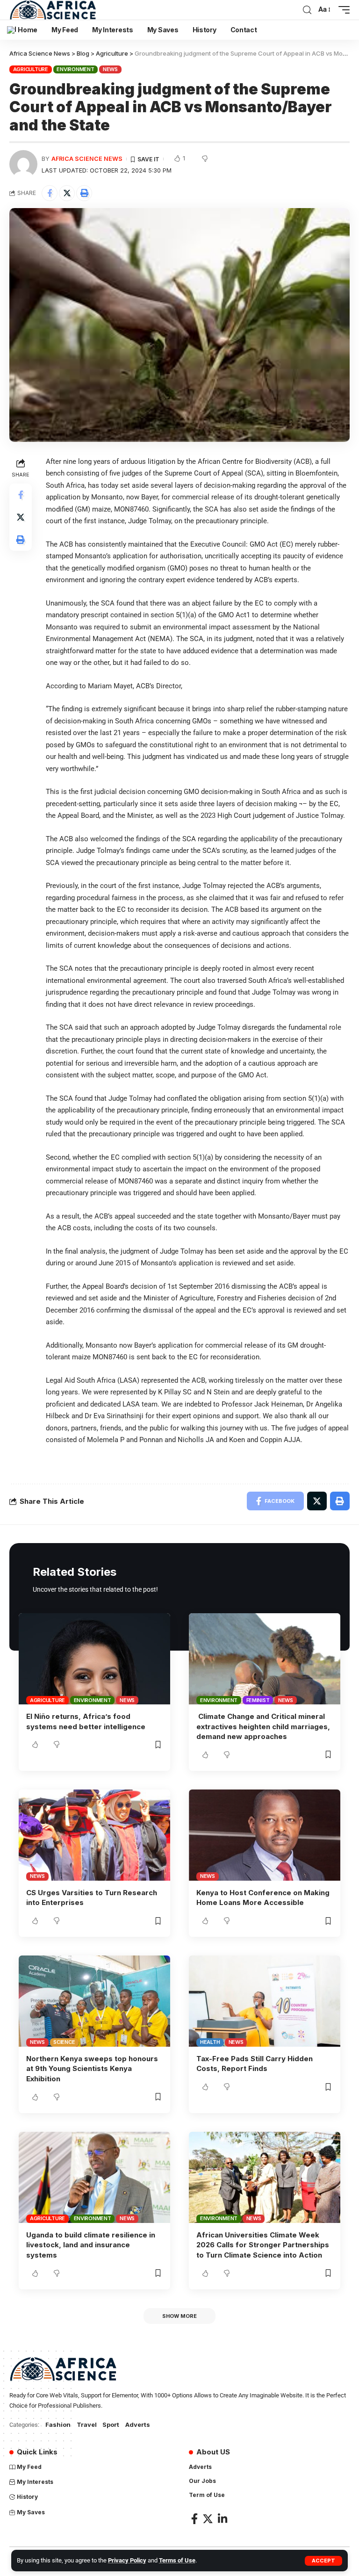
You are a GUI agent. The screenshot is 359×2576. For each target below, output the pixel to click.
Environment (75, 69)
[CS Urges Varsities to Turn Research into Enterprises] (94, 1835)
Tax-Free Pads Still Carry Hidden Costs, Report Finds (255, 2064)
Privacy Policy (127, 2560)
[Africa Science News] (53, 10)
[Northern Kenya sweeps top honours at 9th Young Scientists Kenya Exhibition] (94, 2001)
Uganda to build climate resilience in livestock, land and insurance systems (91, 2245)
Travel (87, 2424)
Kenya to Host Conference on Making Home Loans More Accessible (263, 1898)
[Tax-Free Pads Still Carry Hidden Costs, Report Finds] (265, 2001)
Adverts (138, 2424)
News (110, 69)
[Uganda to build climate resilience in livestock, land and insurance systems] (94, 2177)
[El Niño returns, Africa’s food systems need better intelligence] (94, 1659)
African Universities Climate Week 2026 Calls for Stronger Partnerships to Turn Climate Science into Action (263, 2245)
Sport (111, 2424)
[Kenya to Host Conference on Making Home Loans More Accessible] (265, 1835)
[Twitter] (208, 2519)
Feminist (258, 1700)
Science (64, 2042)
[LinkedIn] (223, 2519)
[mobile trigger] (342, 10)
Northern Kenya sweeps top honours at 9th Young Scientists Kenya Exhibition (92, 2069)
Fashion (58, 2424)
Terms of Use (177, 2560)
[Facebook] (194, 2519)
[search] (307, 10)
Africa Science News (87, 159)
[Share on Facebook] (50, 193)
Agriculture (31, 69)
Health (210, 2042)
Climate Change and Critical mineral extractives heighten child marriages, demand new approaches (263, 1727)
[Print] (84, 193)
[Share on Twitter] (67, 193)
